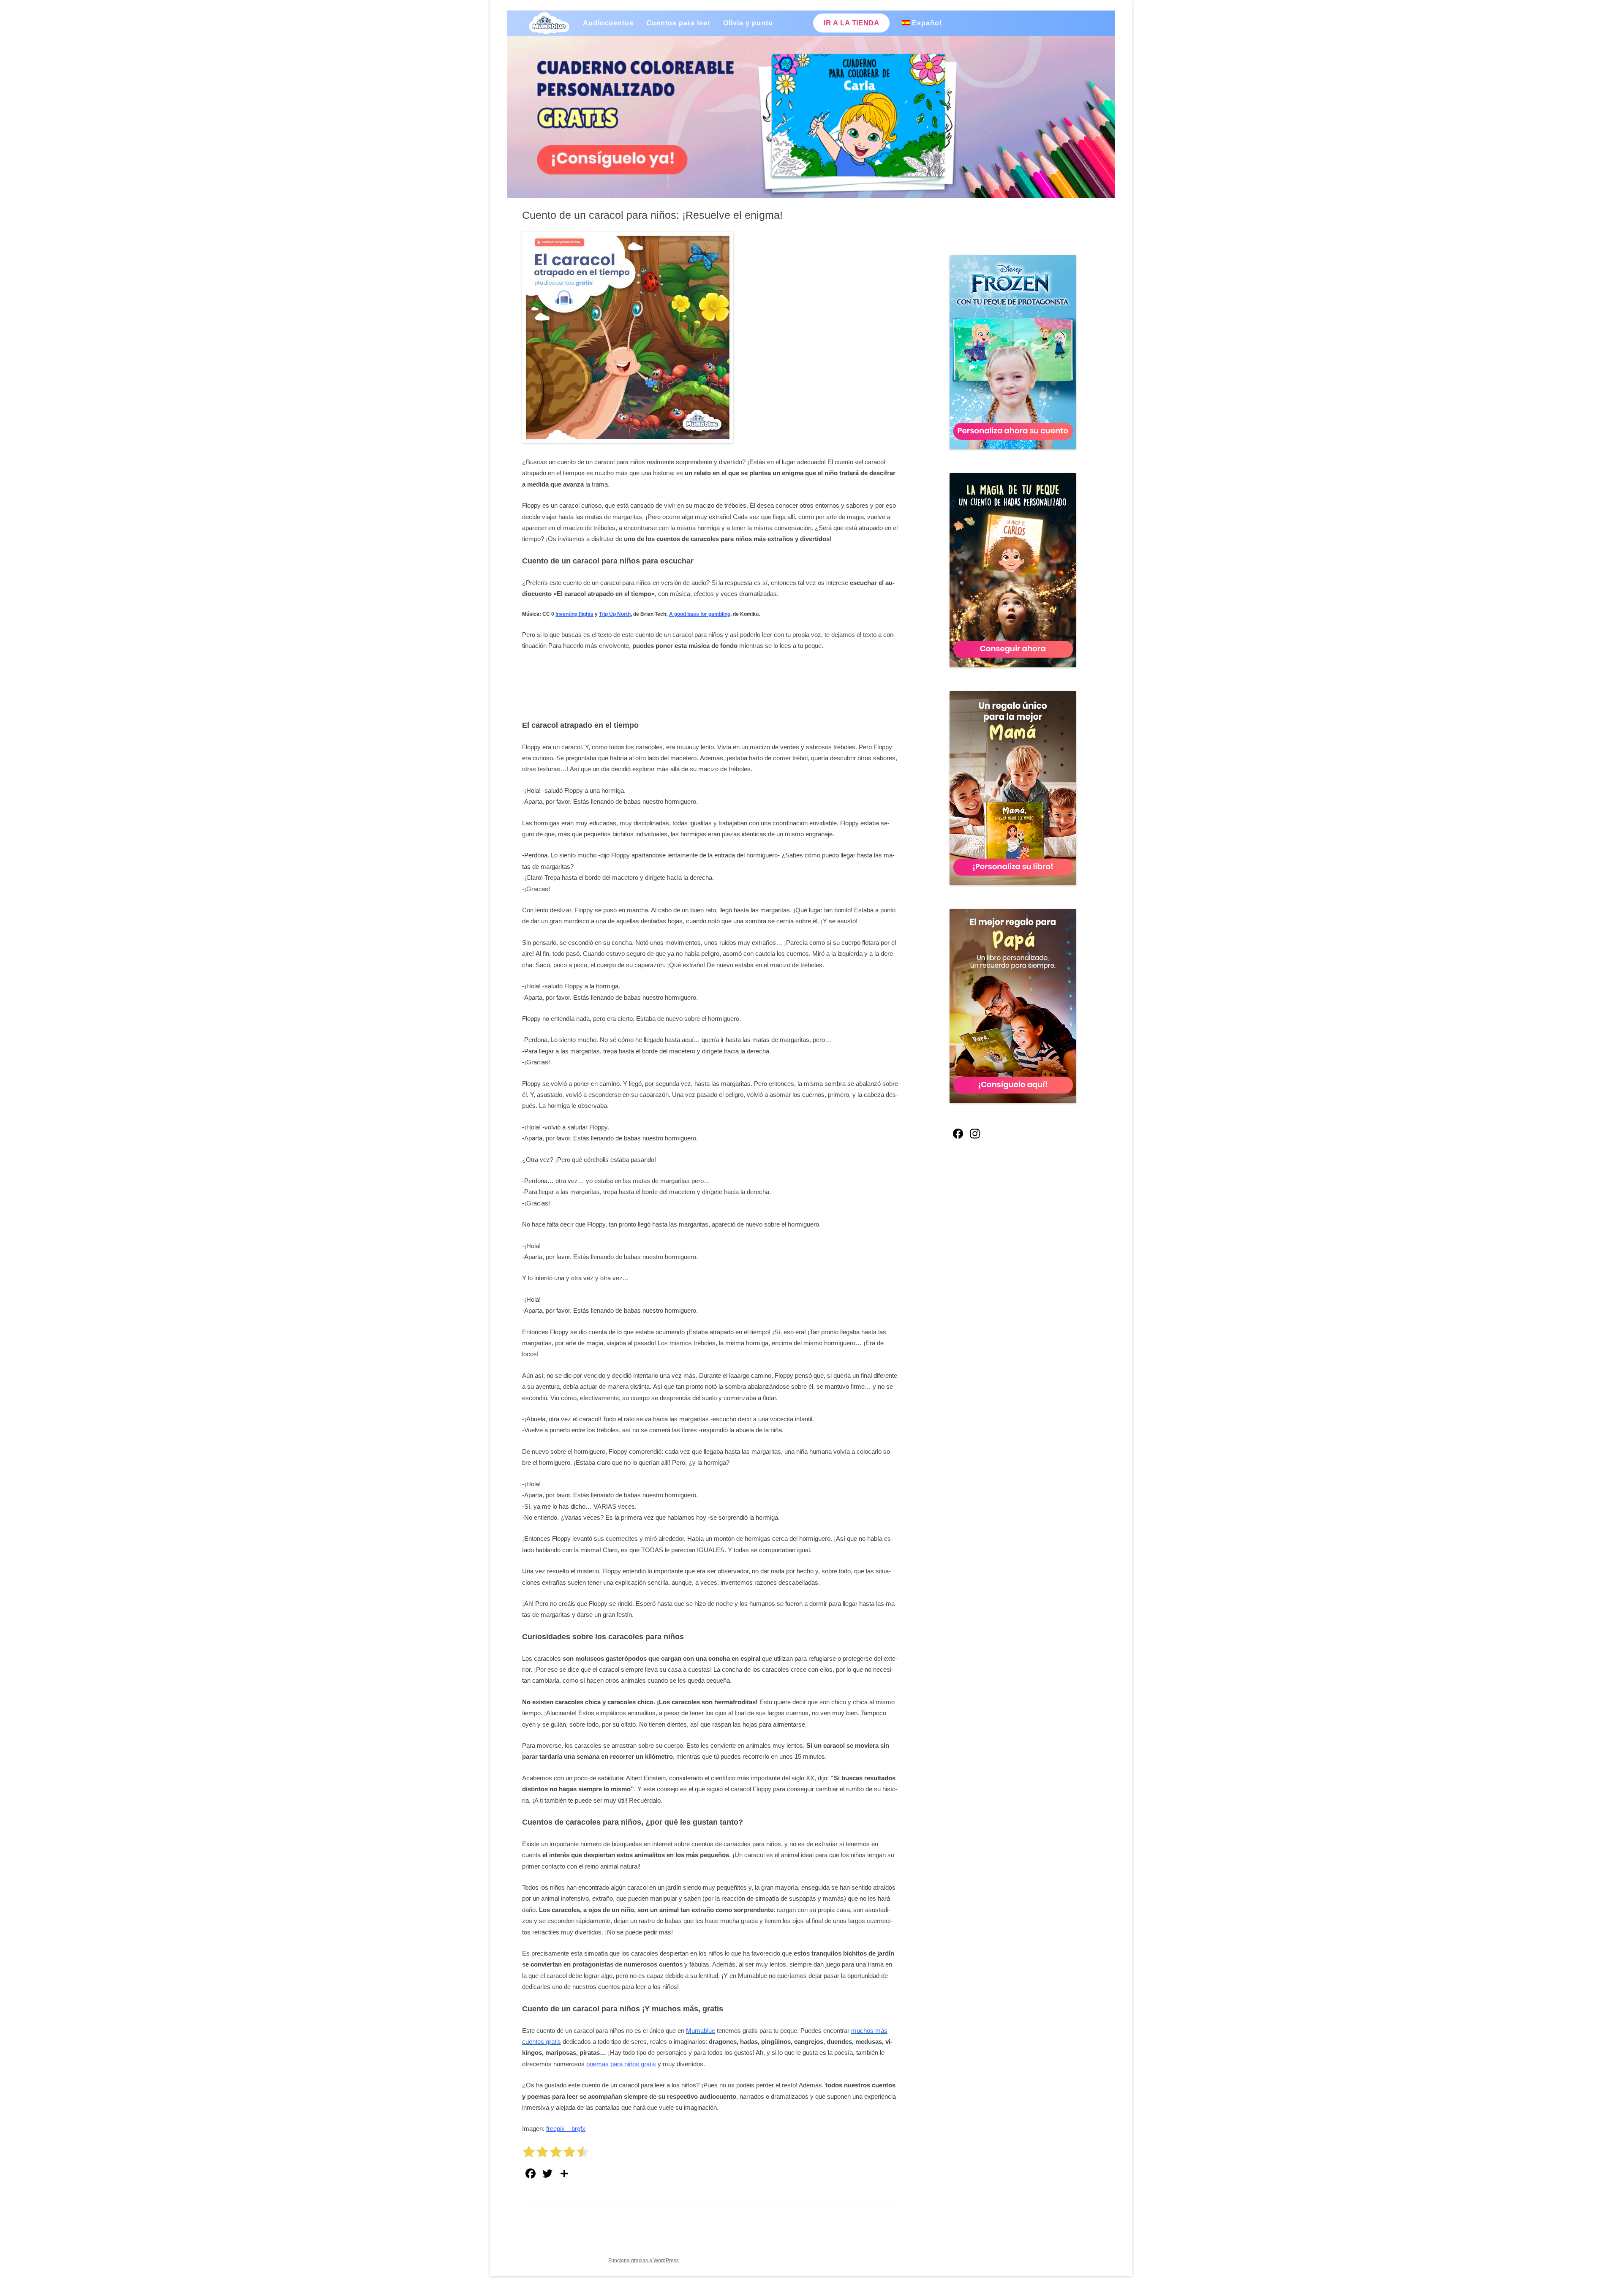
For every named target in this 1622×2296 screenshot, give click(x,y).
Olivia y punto (748, 23)
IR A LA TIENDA (851, 23)
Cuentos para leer (678, 23)
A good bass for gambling (700, 614)
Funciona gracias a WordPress (644, 2261)
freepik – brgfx (566, 2129)
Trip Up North (615, 614)
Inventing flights (574, 614)
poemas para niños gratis (621, 2064)
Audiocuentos (608, 23)
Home (549, 23)
